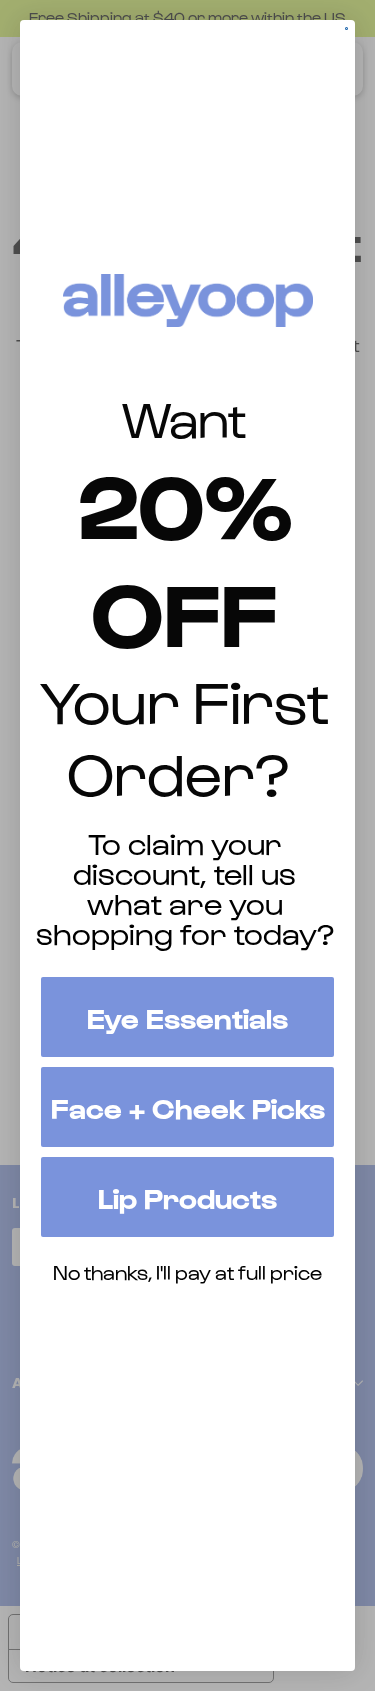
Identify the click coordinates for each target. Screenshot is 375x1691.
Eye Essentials (187, 1017)
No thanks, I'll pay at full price (187, 1272)
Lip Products (187, 1197)
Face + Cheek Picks (188, 1107)
